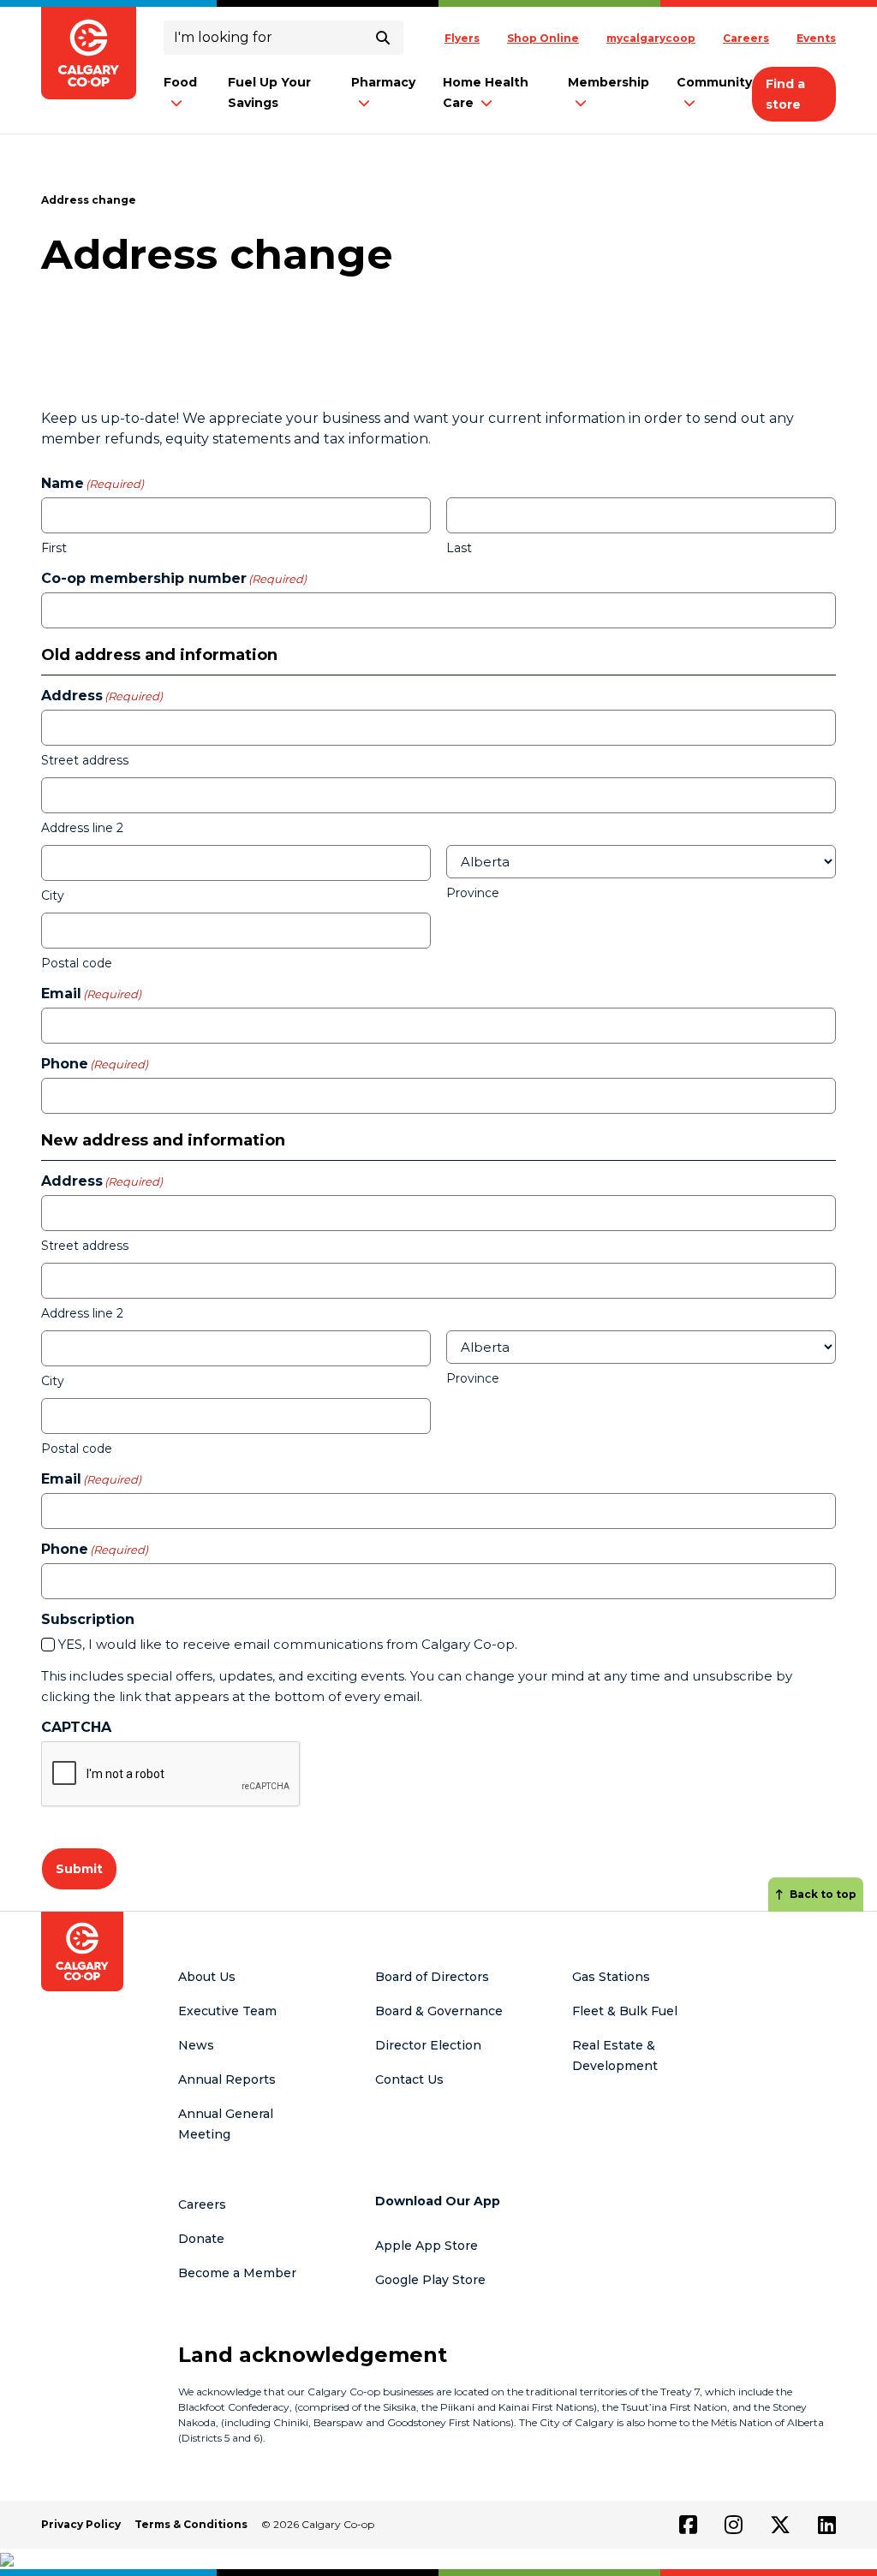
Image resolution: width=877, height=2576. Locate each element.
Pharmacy (383, 82)
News (196, 2045)
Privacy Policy (81, 2524)
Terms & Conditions (191, 2524)
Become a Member (237, 2273)
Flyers (462, 38)
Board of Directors (432, 1977)
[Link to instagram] (734, 2525)
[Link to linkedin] (827, 2525)
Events (816, 38)
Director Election (428, 2045)
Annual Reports (227, 2079)
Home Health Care (486, 92)
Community (714, 82)
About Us (207, 1977)
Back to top (823, 1894)
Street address (85, 760)
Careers (746, 38)
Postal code (77, 963)
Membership (609, 82)
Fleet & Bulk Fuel (625, 2011)
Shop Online (543, 38)
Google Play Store (430, 2280)
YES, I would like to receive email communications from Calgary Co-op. (288, 1644)
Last (459, 548)
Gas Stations (611, 1977)
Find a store (785, 94)
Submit (79, 1869)
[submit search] (383, 38)
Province (473, 893)
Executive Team (227, 2011)
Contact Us (409, 2079)
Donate (201, 2239)
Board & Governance (439, 2011)
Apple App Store (427, 2246)
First (54, 548)
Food (180, 82)
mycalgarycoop (651, 38)
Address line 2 (82, 828)
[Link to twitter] (780, 2525)
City (53, 895)
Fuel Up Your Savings (269, 92)
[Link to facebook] (688, 2525)
